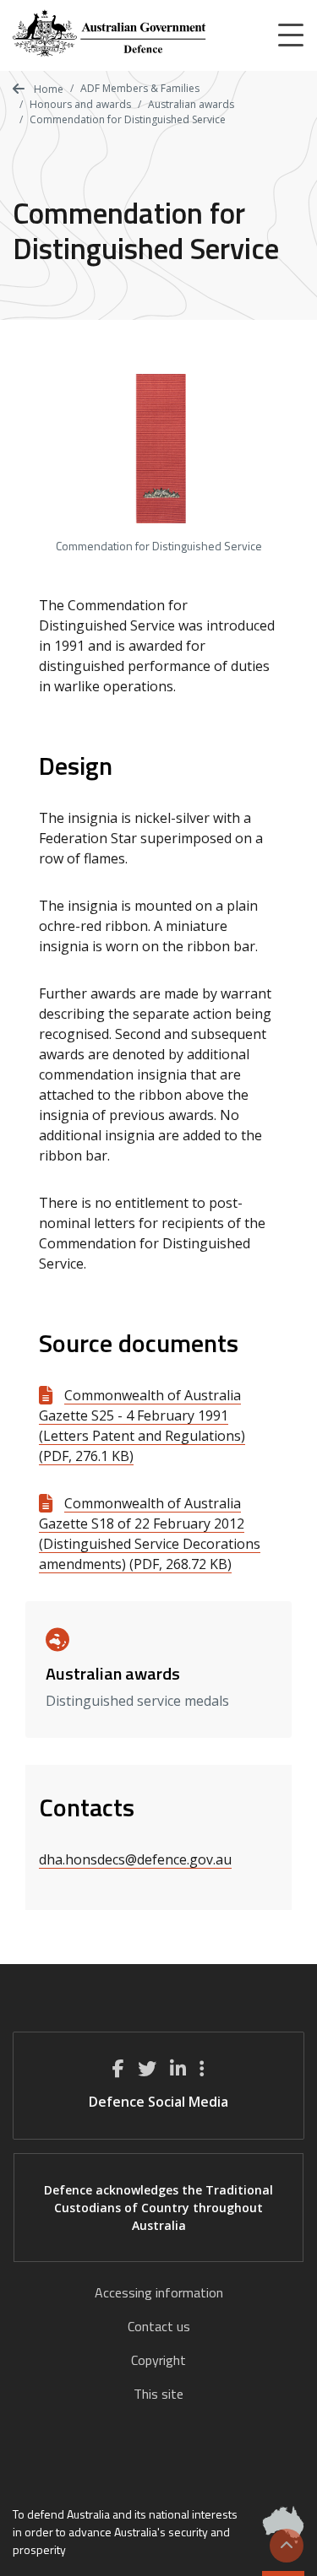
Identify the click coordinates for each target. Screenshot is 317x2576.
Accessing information (159, 2292)
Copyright (158, 2360)
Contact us (159, 2326)
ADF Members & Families (140, 88)
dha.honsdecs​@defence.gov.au (135, 1859)
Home (47, 89)
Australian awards (191, 104)
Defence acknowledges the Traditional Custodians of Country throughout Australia (158, 2208)
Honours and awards (80, 104)
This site (158, 2394)
